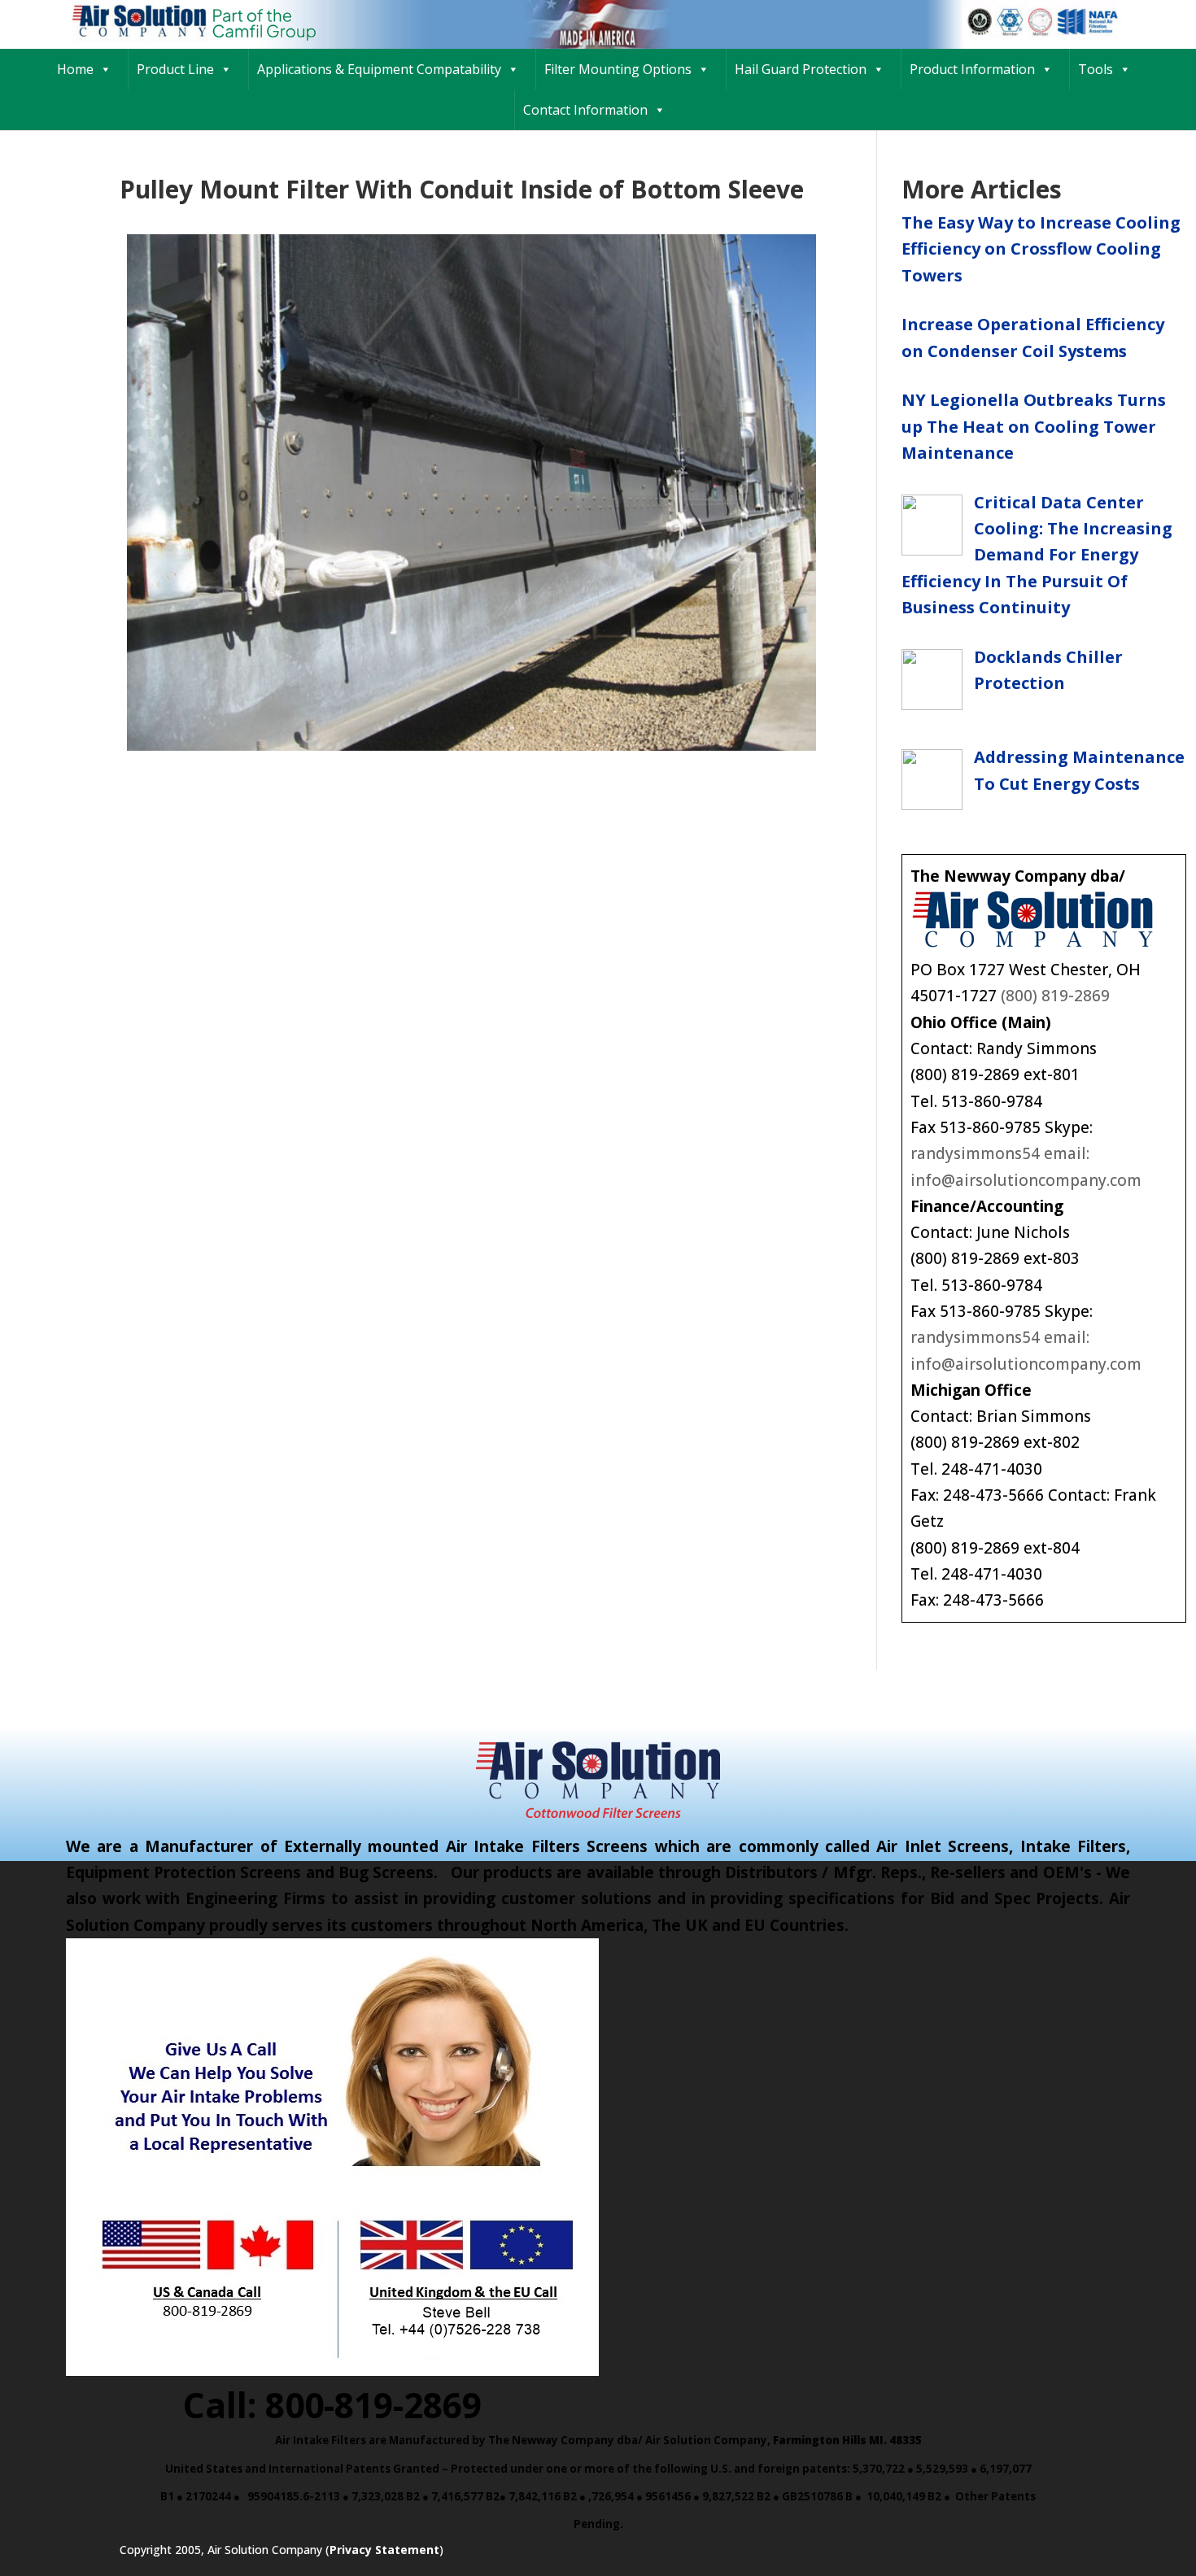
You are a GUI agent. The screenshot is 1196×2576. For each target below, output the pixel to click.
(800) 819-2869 (1055, 996)
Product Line (175, 69)
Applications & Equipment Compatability (379, 69)
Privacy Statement (384, 2550)
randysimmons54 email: (1000, 1153)
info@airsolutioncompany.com (1026, 1180)
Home (75, 69)
